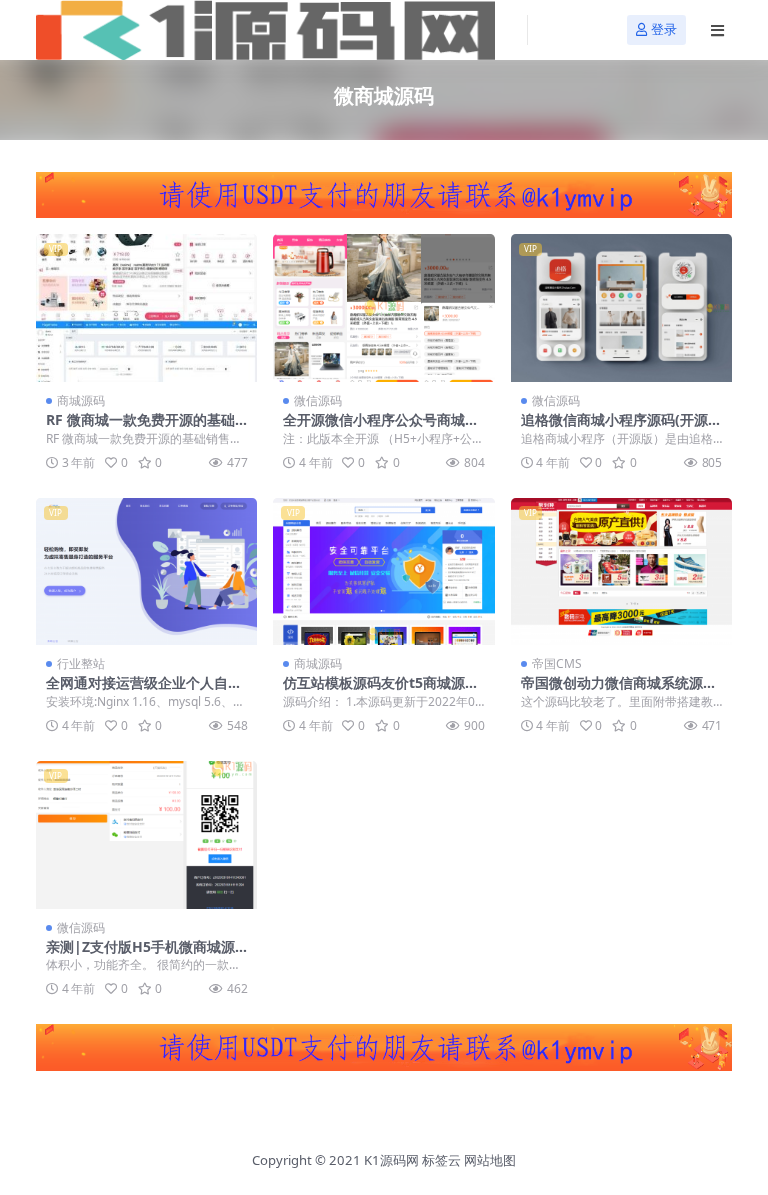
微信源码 (318, 400)
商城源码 (81, 400)
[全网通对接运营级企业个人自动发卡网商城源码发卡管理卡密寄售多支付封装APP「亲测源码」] (146, 572)
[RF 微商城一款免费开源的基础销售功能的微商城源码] (146, 308)
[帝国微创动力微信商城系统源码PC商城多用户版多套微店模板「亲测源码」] (621, 572)
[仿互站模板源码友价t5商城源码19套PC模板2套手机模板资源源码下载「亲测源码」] (383, 572)
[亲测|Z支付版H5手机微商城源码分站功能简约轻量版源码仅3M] (146, 835)
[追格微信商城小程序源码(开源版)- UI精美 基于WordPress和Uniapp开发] (621, 308)
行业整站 (81, 663)
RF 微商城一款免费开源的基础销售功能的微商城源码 (140, 428)
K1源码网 (391, 1160)
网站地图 (490, 1160)
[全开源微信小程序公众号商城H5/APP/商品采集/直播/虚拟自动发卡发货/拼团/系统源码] (383, 308)
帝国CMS (557, 663)
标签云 (441, 1160)
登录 (664, 29)
